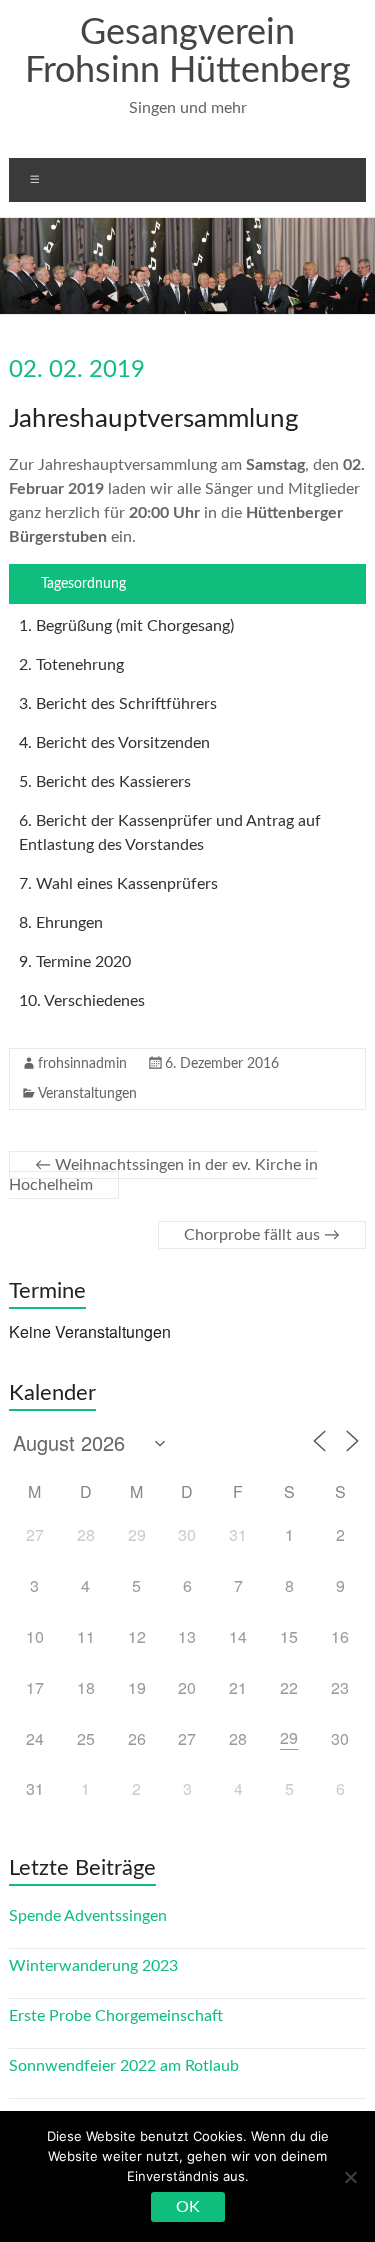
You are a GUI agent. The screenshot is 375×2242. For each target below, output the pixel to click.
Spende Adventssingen (88, 1916)
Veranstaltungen (87, 1094)
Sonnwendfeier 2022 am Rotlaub (124, 2066)
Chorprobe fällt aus (262, 1235)
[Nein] (350, 2177)
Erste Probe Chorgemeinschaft (116, 2016)
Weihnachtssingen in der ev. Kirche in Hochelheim (163, 1175)
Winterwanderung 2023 (93, 1966)
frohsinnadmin (82, 1064)
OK (188, 2207)
